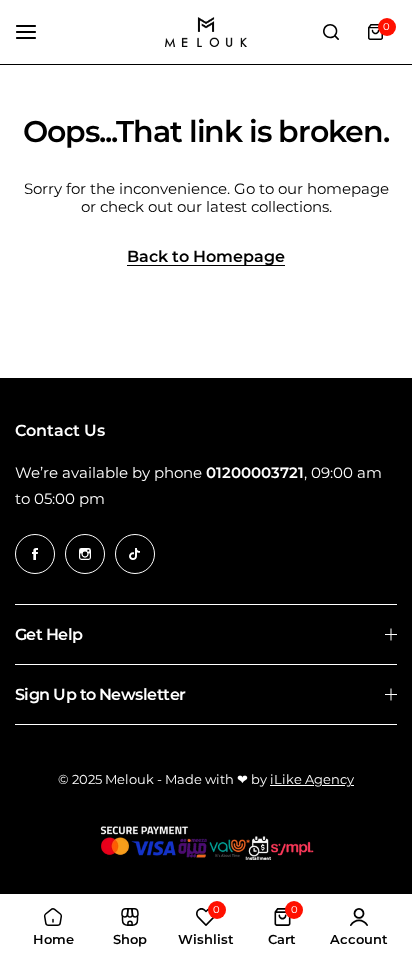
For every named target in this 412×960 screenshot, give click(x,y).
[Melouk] (206, 31)
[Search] (331, 32)
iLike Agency (312, 779)
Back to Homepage (206, 257)
